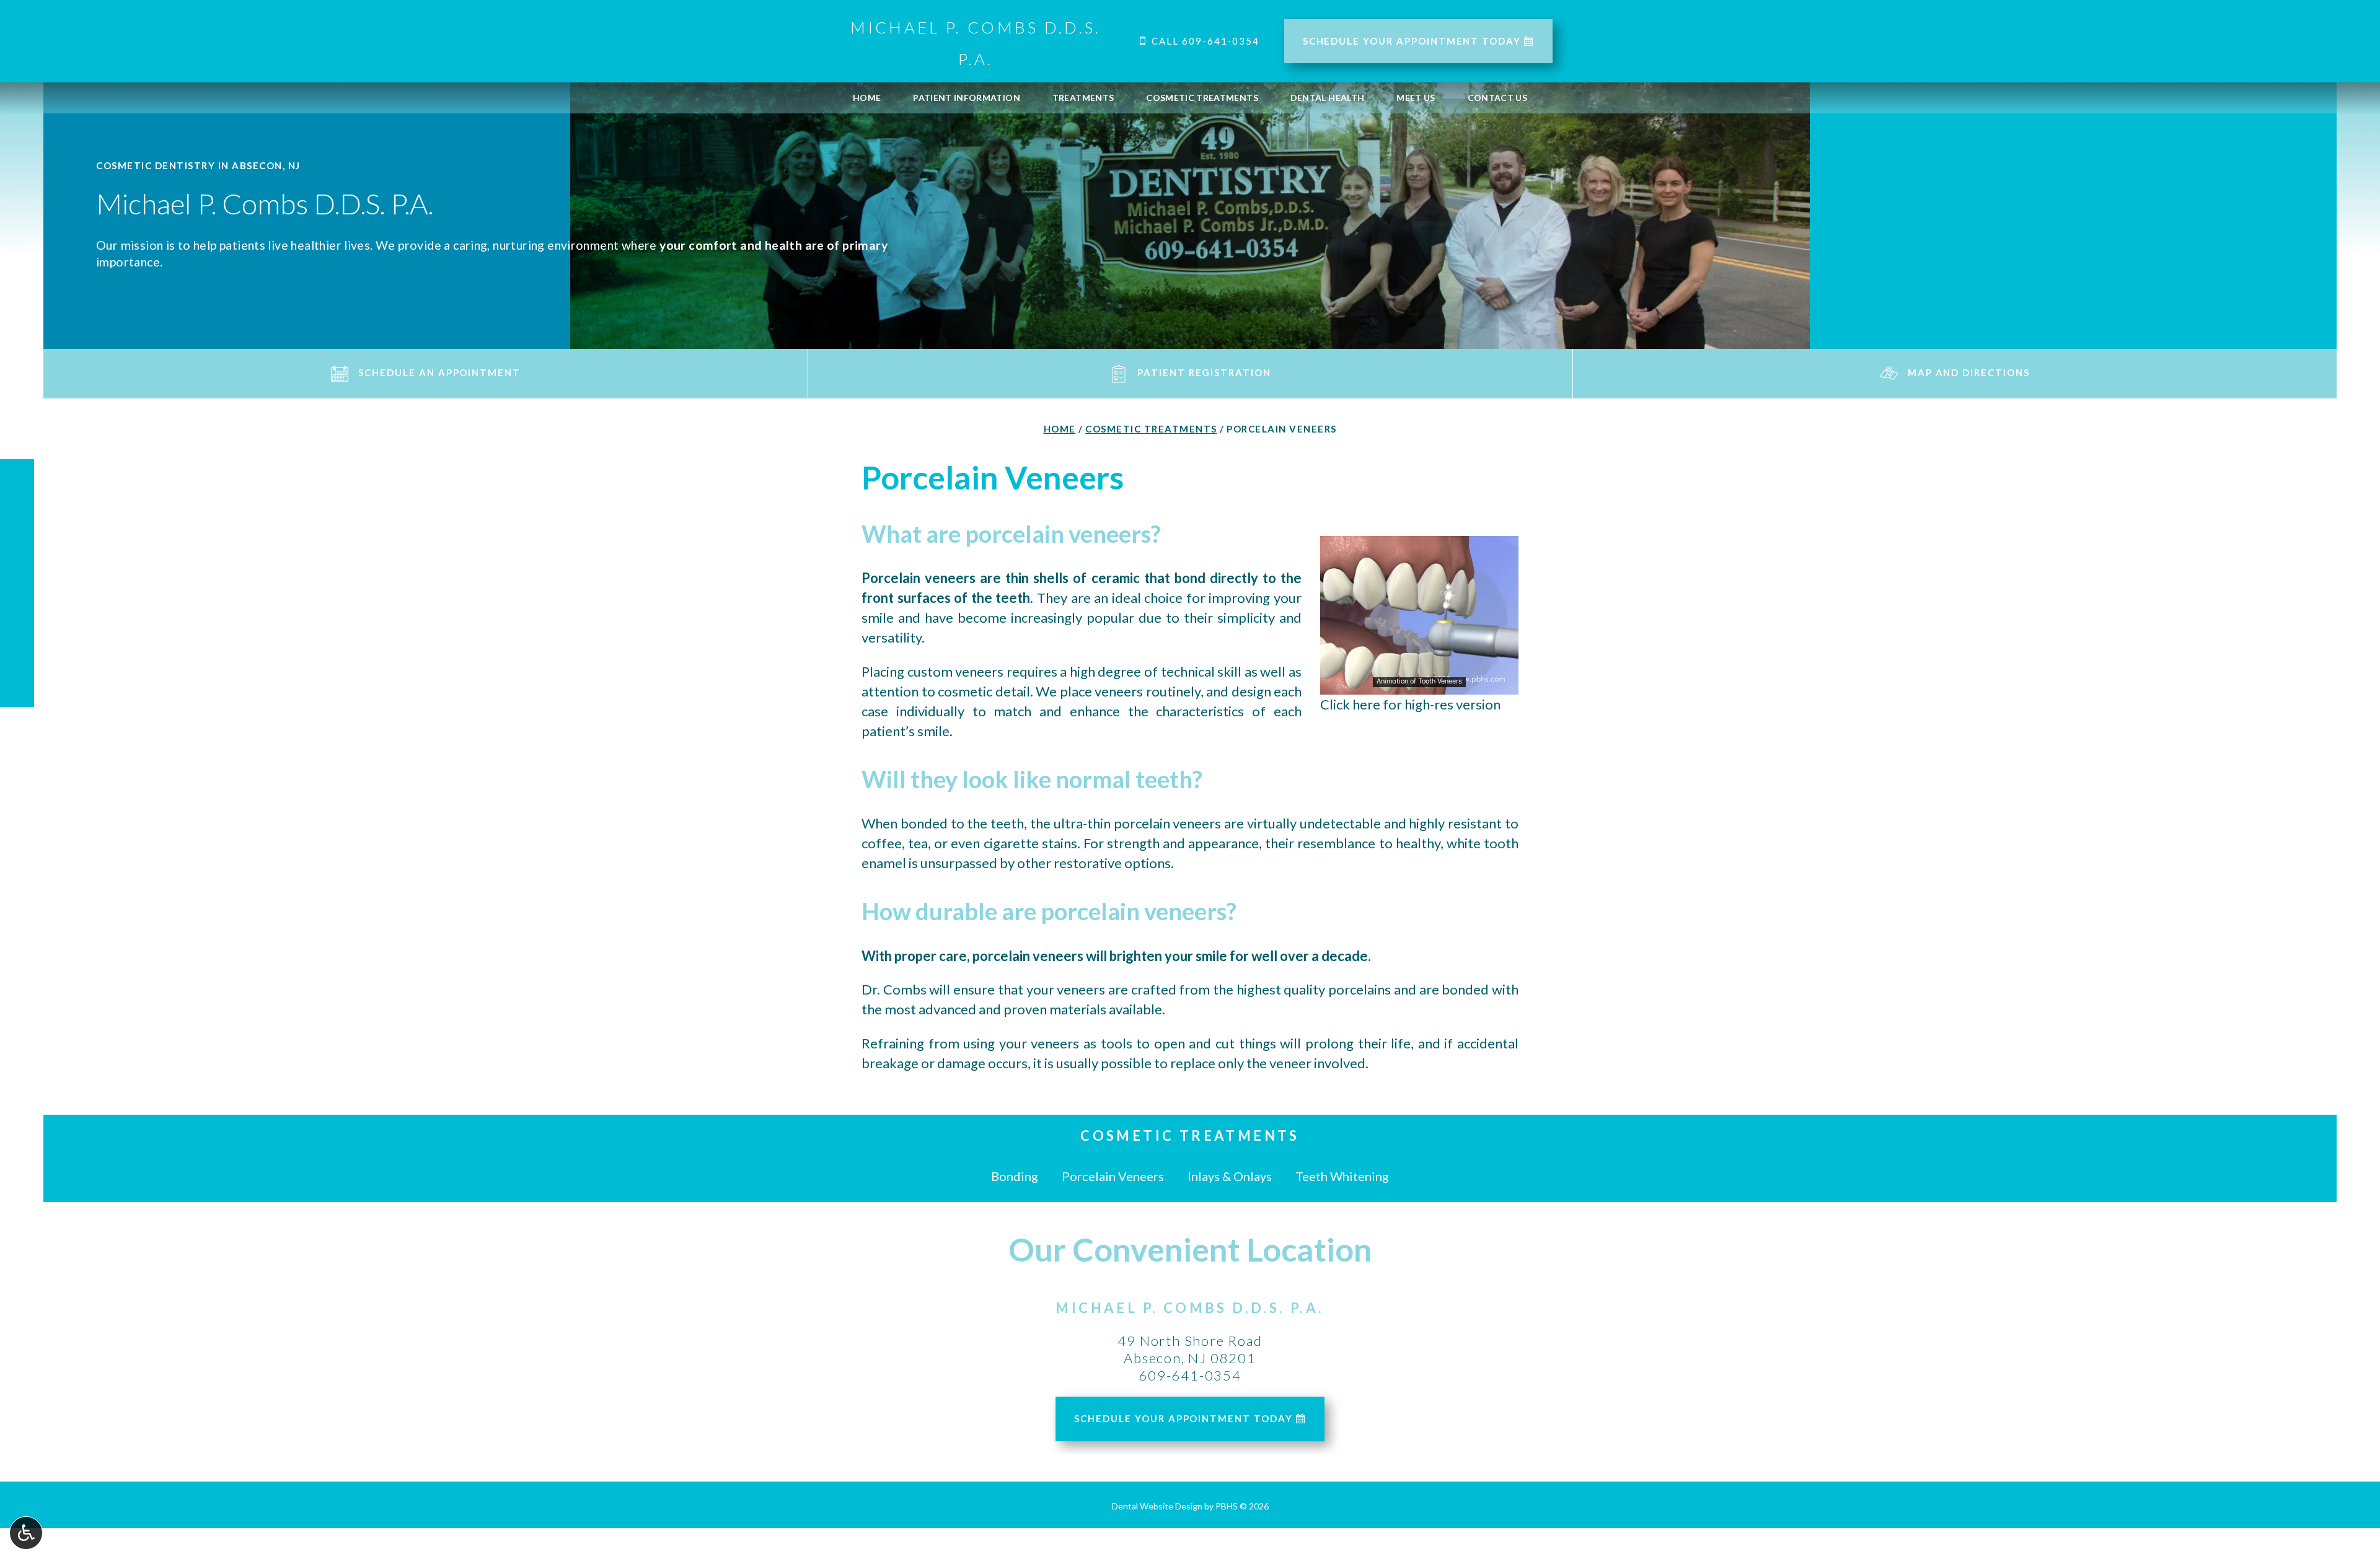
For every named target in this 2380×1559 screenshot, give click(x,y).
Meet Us (1416, 98)
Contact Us (1498, 98)
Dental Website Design (1157, 1506)
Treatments (1083, 98)
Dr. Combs (895, 989)
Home (867, 98)
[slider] (1419, 685)
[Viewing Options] (26, 1533)
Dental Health (1328, 98)
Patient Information (967, 98)
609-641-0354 (1190, 1375)
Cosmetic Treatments (1202, 98)
